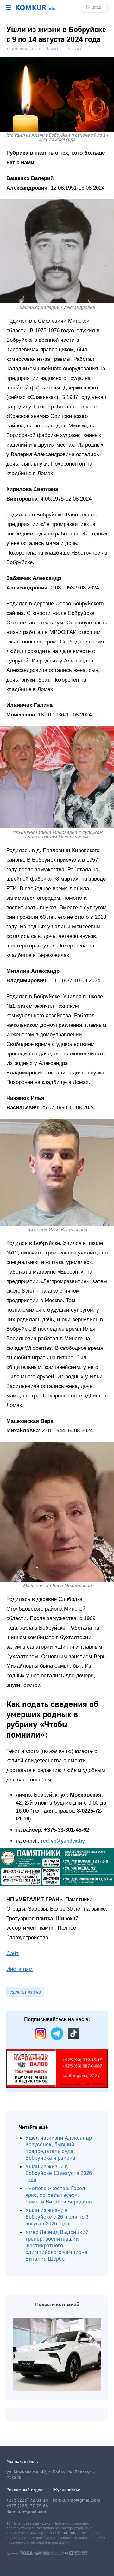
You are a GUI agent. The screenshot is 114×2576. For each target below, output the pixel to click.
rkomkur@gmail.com (27, 2512)
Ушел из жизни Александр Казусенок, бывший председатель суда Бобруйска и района (59, 2148)
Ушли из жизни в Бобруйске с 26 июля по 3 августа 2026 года (57, 2217)
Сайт (13, 1953)
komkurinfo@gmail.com (77, 2500)
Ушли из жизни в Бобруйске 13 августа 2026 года (59, 2173)
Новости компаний (57, 2304)
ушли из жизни (25, 1992)
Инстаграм (19, 1969)
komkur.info (65, 2533)
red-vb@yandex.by (63, 1841)
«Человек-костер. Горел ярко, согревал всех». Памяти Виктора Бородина (59, 2195)
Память (53, 49)
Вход (96, 7)
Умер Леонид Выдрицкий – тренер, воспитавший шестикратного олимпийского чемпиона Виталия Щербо (59, 2246)
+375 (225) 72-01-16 (27, 2500)
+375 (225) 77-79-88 (27, 2506)
